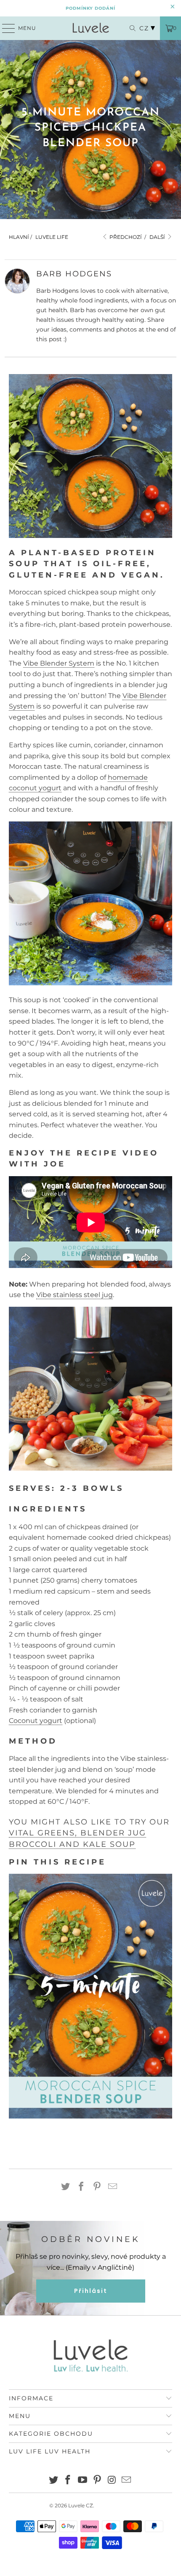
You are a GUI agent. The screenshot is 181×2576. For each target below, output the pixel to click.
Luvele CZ (81, 2505)
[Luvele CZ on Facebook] (68, 2481)
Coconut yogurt (36, 1721)
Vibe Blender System (59, 663)
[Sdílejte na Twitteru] (66, 2187)
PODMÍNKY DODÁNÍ (90, 8)
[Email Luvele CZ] (127, 2481)
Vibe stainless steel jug (75, 1295)
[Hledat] (128, 28)
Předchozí (125, 237)
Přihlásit (91, 2291)
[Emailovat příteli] (113, 2187)
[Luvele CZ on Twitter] (53, 2481)
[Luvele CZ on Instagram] (112, 2481)
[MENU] (5, 28)
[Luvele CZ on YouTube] (83, 2481)
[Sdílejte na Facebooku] (81, 2187)
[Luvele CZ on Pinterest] (98, 2481)
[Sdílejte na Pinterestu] (97, 2187)
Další (158, 237)
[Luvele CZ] (91, 28)
